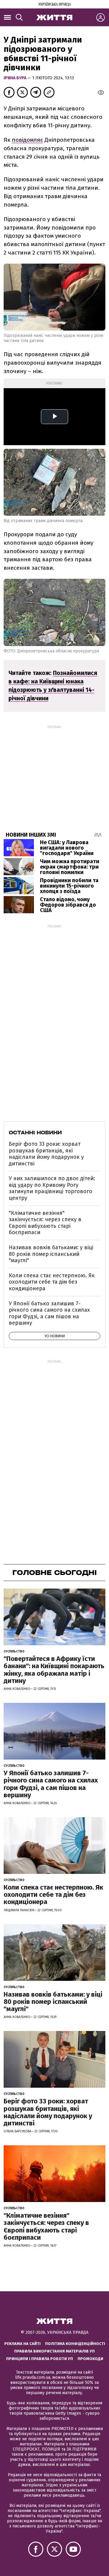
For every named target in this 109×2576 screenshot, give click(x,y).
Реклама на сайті (22, 2344)
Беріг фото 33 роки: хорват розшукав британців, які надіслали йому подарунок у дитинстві (46, 1154)
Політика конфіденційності (75, 2344)
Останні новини (35, 1133)
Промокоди (90, 2359)
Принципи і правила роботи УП (40, 2359)
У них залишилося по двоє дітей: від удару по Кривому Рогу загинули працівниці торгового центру (52, 1188)
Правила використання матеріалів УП (54, 2351)
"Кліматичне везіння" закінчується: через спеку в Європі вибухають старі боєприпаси (45, 1223)
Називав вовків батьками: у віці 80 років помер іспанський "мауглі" (51, 1254)
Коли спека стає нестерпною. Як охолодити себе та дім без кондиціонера (52, 1282)
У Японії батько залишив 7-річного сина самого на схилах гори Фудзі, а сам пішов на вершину (49, 1313)
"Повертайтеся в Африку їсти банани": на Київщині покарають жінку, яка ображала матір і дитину (54, 1670)
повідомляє (27, 140)
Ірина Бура (15, 78)
